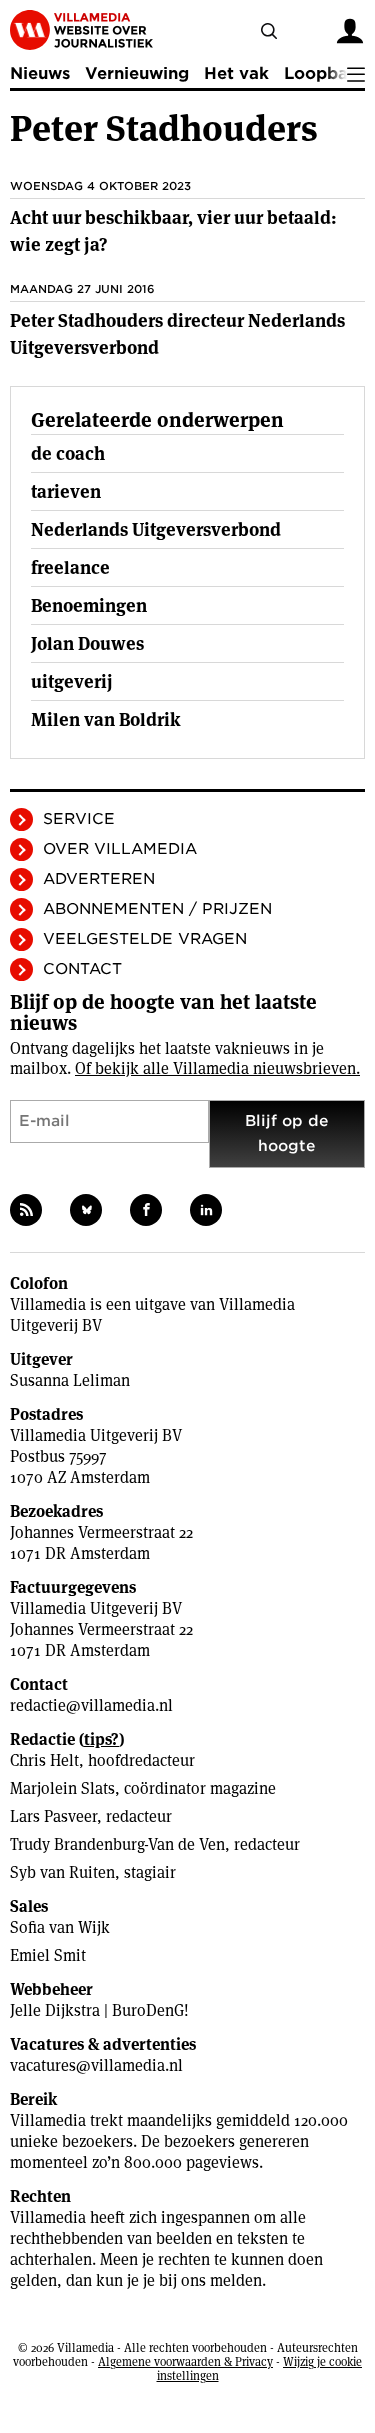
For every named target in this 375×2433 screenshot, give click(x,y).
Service (79, 819)
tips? (101, 1739)
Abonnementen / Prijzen (157, 909)
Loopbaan (326, 73)
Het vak (236, 73)
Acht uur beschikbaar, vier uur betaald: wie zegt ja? (173, 231)
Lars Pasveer (53, 1816)
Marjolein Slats (62, 1788)
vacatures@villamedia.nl (96, 2065)
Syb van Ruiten (62, 1872)
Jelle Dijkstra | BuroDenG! (99, 2010)
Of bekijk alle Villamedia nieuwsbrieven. (217, 1068)
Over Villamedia (120, 849)
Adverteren (99, 879)
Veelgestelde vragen (145, 939)
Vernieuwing (137, 73)
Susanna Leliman (70, 1380)
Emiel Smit (48, 1955)
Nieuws (40, 73)
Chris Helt (44, 1760)
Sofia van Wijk (60, 1927)
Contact (82, 969)
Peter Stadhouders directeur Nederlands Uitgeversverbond (177, 334)
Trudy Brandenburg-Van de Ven (117, 1844)
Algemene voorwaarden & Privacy (185, 2361)
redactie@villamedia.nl (91, 1705)
